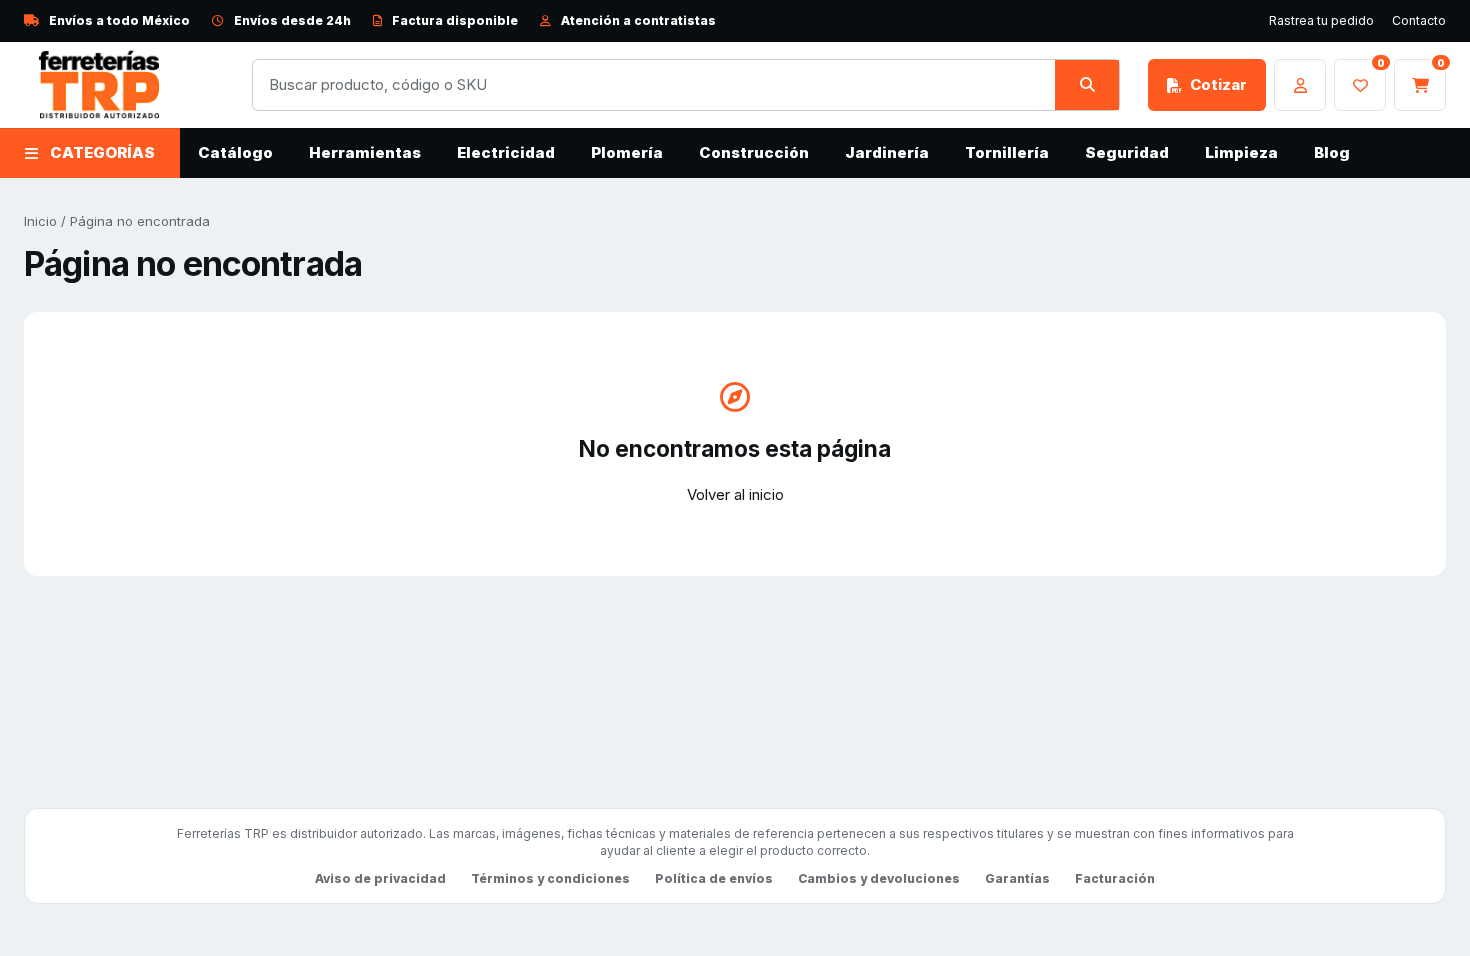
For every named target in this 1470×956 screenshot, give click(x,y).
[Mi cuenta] (1300, 85)
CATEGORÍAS (102, 152)
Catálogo (235, 152)
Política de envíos (714, 878)
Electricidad (506, 152)
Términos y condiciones (550, 878)
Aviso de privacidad (380, 878)
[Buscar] (1087, 85)
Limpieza (1241, 152)
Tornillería (1007, 152)
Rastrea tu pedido (1321, 20)
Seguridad (1127, 152)
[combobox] (654, 85)
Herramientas (365, 152)
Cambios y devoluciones (879, 878)
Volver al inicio (735, 494)
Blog (1332, 152)
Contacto (1419, 20)
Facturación (1115, 878)
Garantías (1017, 878)
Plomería (627, 152)
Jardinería (887, 152)
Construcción (754, 152)
